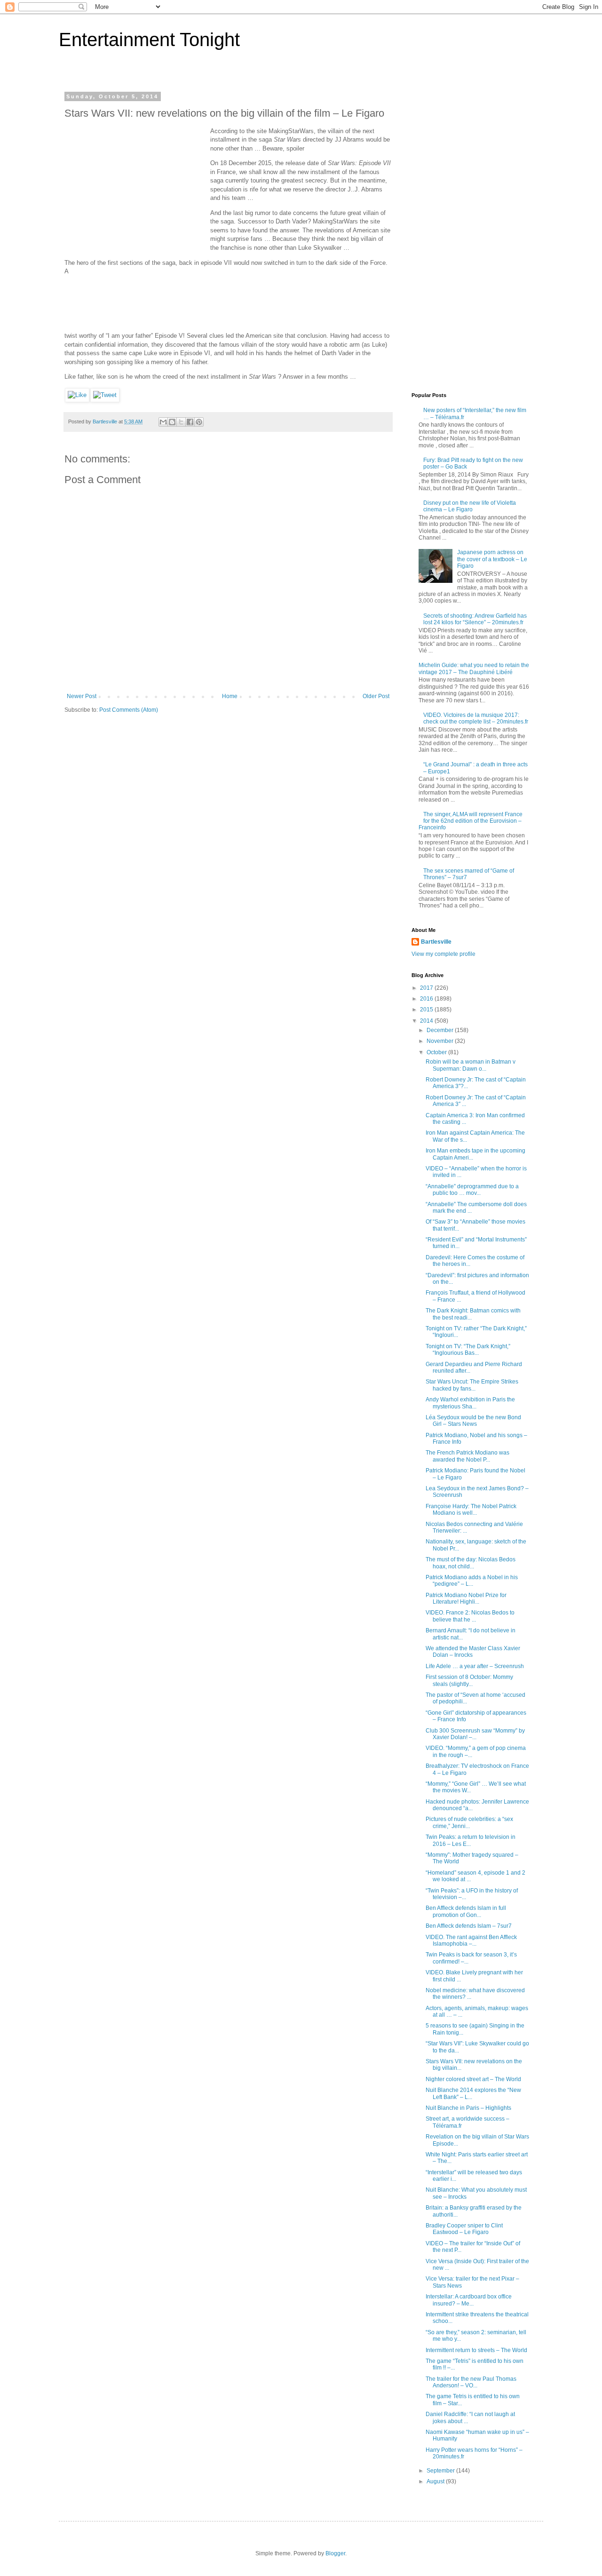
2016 (427, 999)
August (436, 2481)
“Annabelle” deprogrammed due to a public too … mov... (472, 1190)
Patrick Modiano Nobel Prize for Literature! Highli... (466, 1598)
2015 (427, 1010)
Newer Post (82, 696)
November (441, 1041)
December (441, 1030)
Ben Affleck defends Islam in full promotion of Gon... (466, 1911)
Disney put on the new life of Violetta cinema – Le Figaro (470, 506)
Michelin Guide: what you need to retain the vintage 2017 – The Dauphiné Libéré (474, 668)
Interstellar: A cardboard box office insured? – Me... (469, 2300)
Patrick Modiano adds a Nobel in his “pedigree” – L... (472, 1581)
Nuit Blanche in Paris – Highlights (468, 2108)
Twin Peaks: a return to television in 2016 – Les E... (471, 1840)
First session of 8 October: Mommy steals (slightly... (469, 1680)
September (441, 2471)
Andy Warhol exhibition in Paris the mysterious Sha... (470, 1403)
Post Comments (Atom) (129, 710)
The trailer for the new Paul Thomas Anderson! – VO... (471, 2382)
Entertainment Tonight (149, 40)
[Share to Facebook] (190, 422)
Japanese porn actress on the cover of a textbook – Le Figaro (492, 559)
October (437, 1052)
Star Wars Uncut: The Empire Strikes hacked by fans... (472, 1385)
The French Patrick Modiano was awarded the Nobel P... (467, 1456)
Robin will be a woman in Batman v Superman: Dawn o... (471, 1065)
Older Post (376, 696)
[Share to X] (181, 422)
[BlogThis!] (172, 422)
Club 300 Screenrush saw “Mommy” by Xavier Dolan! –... (475, 1734)
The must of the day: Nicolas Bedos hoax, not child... (471, 1563)
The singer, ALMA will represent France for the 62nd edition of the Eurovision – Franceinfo (471, 821)
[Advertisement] (135, 186)
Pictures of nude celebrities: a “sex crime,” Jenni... (469, 1822)
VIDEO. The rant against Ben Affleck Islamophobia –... (471, 1940)
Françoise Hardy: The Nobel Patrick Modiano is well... (471, 1510)
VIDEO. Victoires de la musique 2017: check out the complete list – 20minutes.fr (476, 718)
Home (230, 696)
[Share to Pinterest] (199, 422)
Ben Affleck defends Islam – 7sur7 (469, 1926)
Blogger (335, 2553)
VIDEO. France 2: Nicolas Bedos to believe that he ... (470, 1616)
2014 (427, 1021)
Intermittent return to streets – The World (476, 2350)
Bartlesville (436, 942)
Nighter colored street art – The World (473, 2079)
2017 (427, 988)
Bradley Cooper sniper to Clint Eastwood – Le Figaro (464, 2229)
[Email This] (163, 422)
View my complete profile (444, 954)
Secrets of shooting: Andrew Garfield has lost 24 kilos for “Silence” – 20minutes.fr (475, 619)
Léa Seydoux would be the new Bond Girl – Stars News (473, 1421)
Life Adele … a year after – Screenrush (475, 1666)
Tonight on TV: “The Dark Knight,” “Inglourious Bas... (468, 1350)
